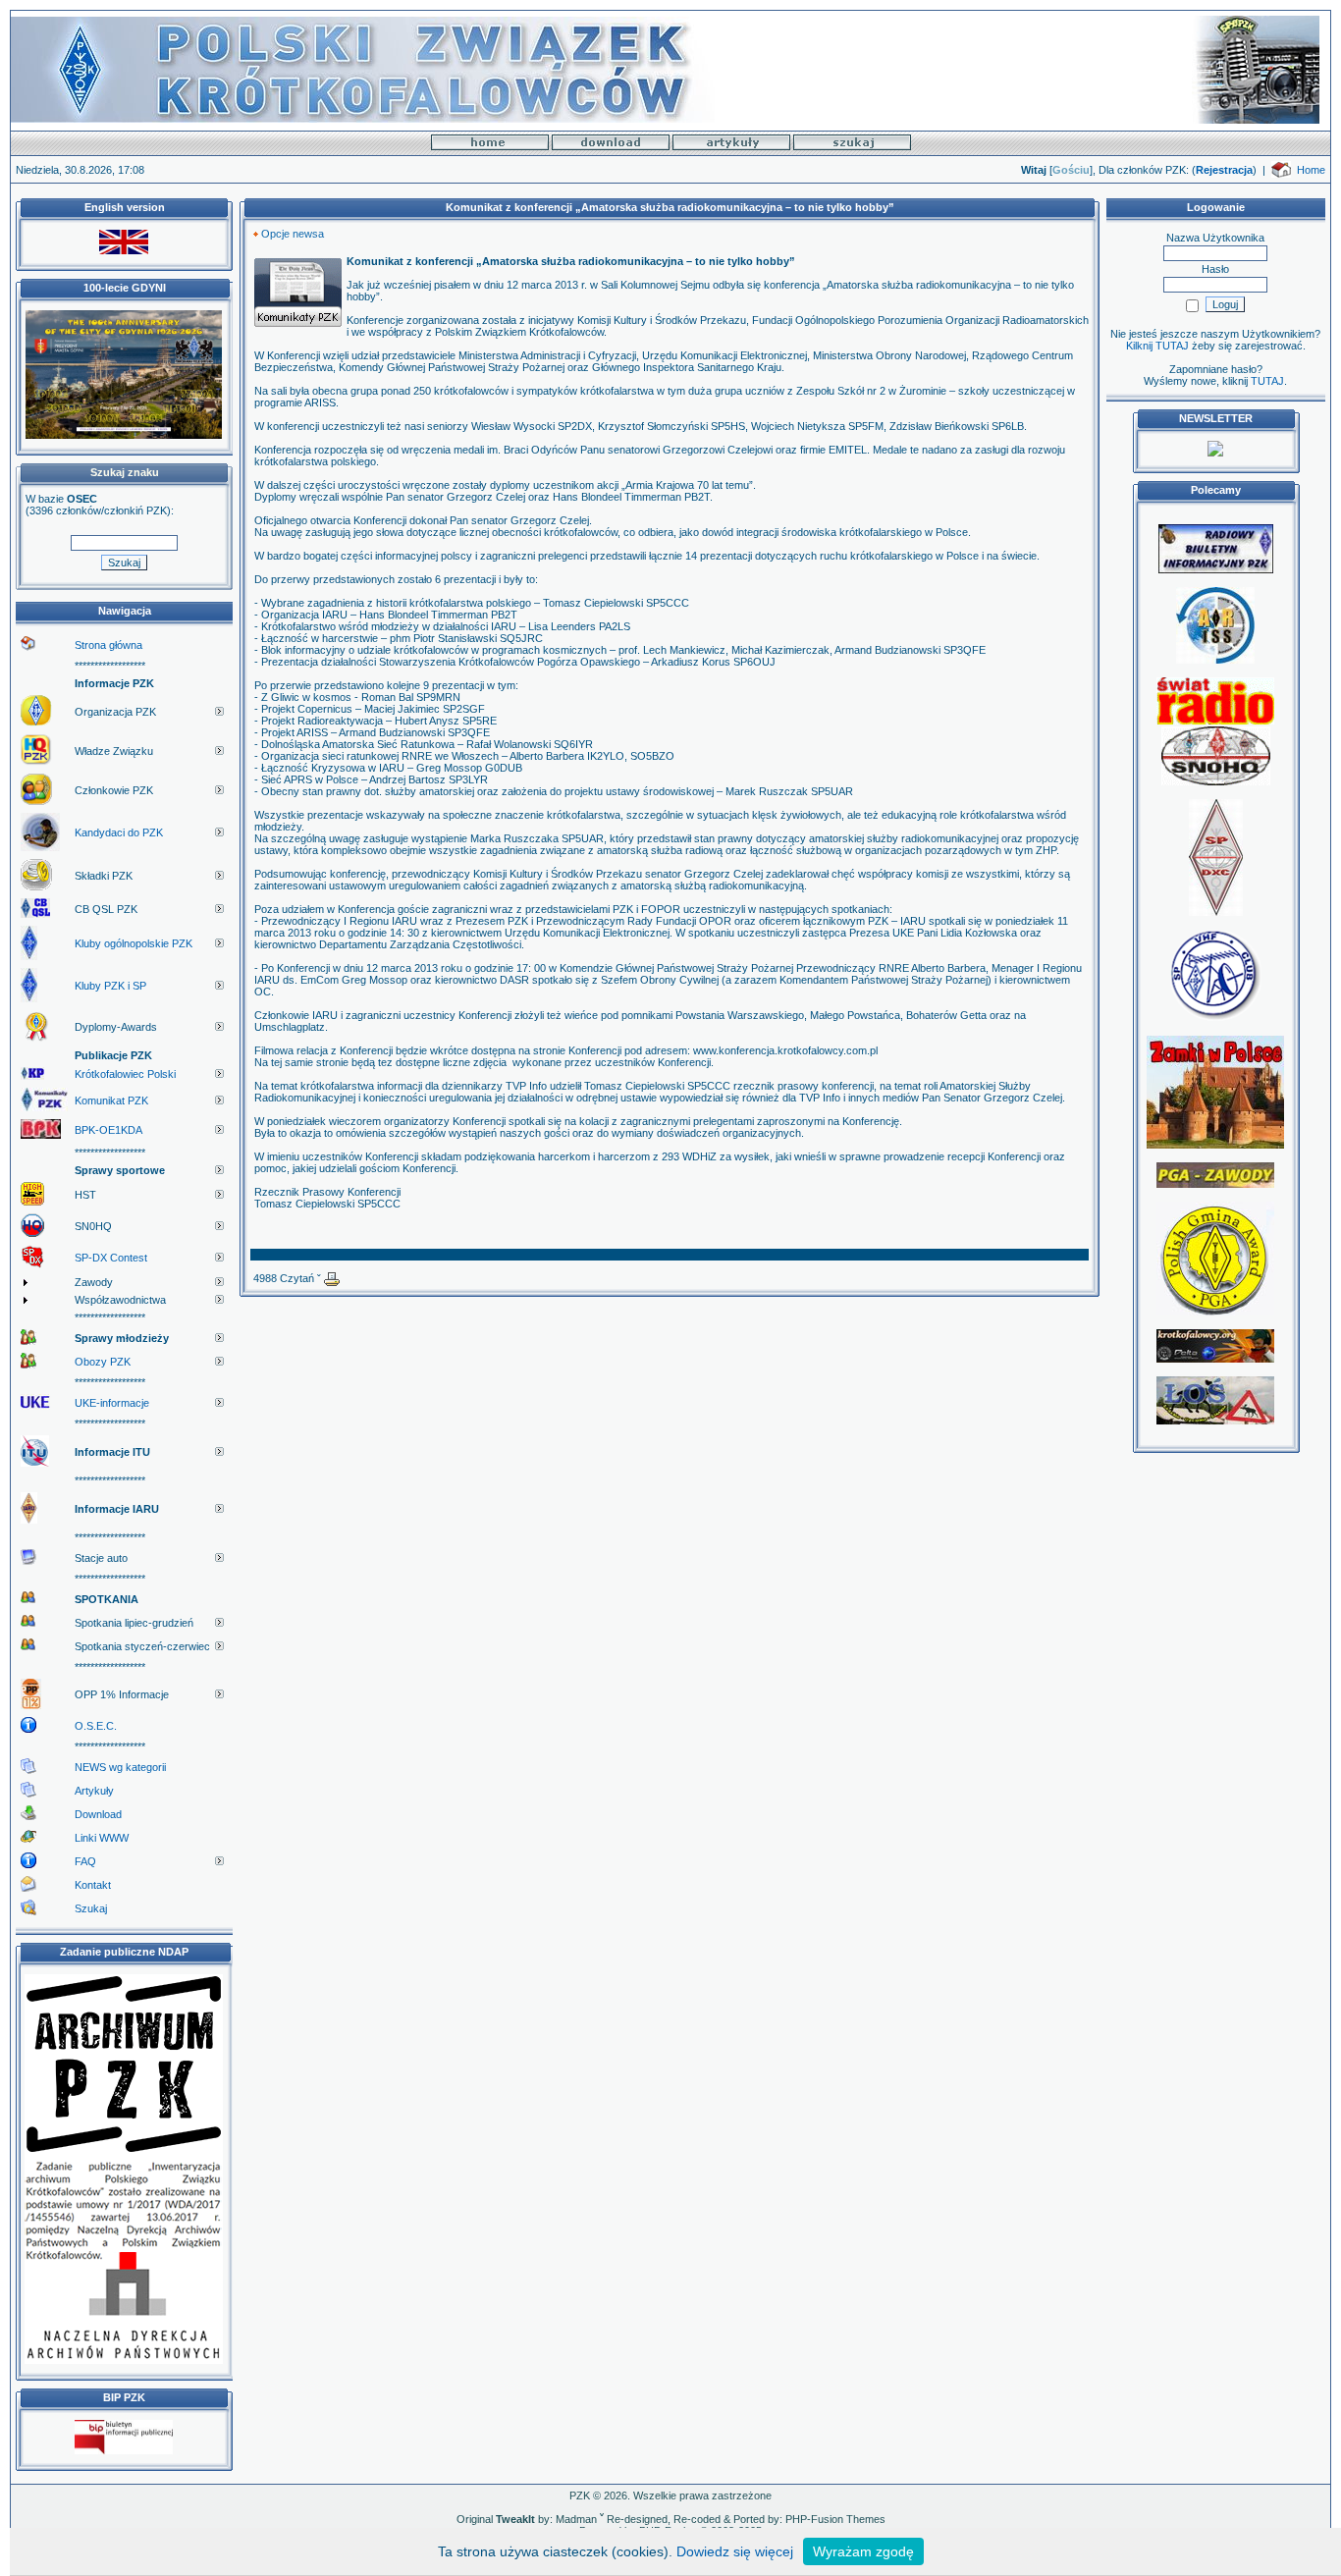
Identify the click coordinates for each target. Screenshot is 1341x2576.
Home (1311, 170)
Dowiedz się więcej (735, 2551)
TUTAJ (1267, 381)
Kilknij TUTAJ (1157, 346)
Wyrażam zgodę (863, 2551)
